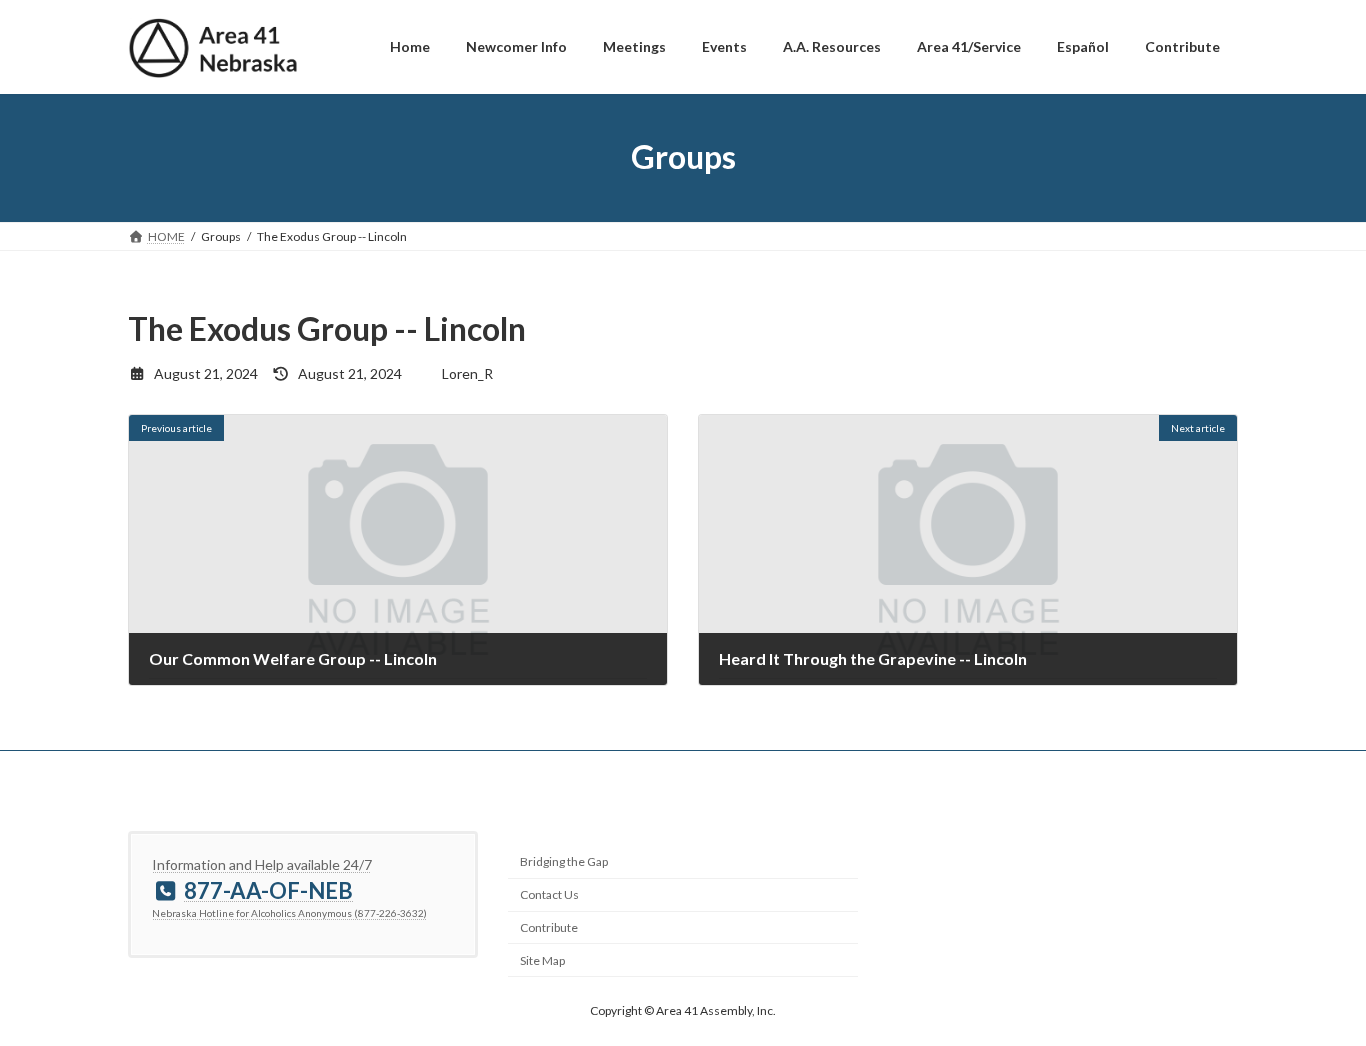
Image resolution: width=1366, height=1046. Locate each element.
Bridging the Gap (564, 861)
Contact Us (549, 894)
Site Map (542, 960)
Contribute (549, 927)
